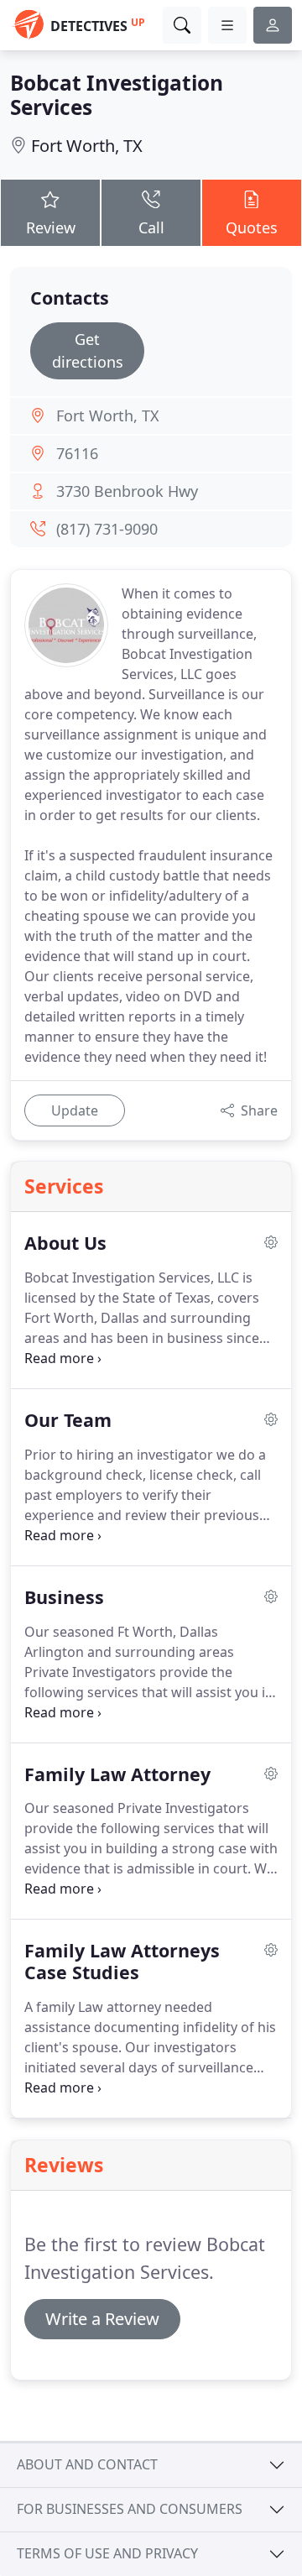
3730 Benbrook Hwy (127, 491)
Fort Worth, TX (87, 146)
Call (151, 227)
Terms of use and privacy (107, 2553)
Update (75, 1110)
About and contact (87, 2464)
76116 (77, 453)
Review (51, 227)
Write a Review (102, 2319)
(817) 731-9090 (107, 529)
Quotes (252, 227)
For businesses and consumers (130, 2509)
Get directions (88, 350)
